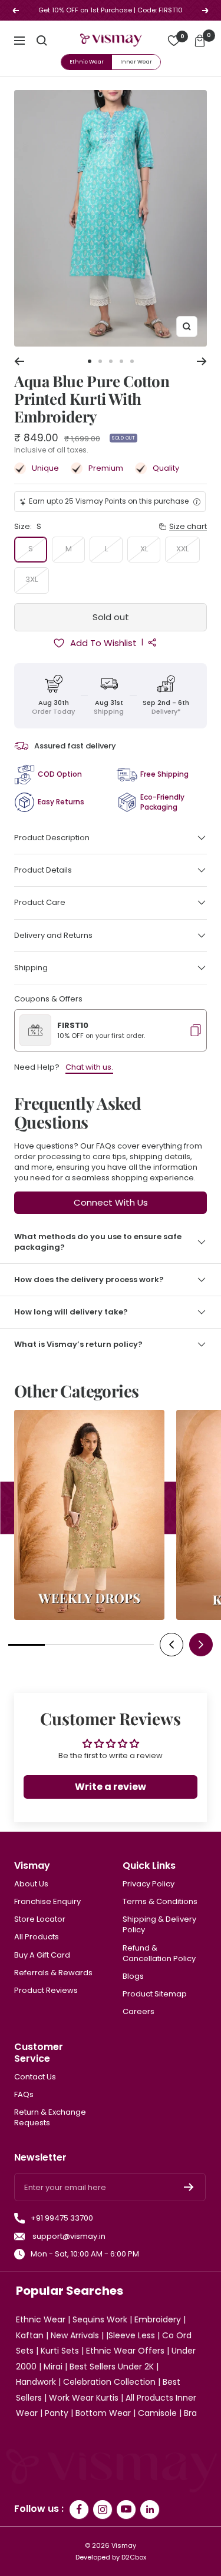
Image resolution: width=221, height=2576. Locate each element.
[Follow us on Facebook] (79, 2510)
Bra (190, 2413)
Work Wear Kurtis (84, 2398)
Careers (138, 2012)
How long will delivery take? (71, 1312)
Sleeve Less (132, 2335)
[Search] (42, 41)
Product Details (43, 870)
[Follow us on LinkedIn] (150, 2510)
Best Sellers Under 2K (112, 2367)
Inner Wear (136, 62)
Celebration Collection (109, 2382)
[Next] (202, 361)
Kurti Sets (60, 2351)
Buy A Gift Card (42, 1955)
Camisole (157, 2413)
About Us (31, 1884)
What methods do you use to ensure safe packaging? (98, 1242)
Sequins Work (100, 2319)
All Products (37, 1937)
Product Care (40, 902)
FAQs (24, 2095)
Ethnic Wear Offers (125, 2351)
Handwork (36, 2382)
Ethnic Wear (87, 62)
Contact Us (35, 2077)
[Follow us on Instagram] (103, 2510)
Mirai (53, 2367)
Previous (171, 1645)
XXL (182, 549)
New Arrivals (75, 2335)
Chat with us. (89, 1067)
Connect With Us (111, 1202)
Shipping (31, 968)
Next (201, 1645)
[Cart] (200, 41)
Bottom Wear (103, 2413)
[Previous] (19, 361)
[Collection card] (89, 1515)
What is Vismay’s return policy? (78, 1344)
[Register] (189, 2187)
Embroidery (158, 2319)
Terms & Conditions (160, 1902)
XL (144, 549)
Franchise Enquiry (47, 1902)
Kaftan (30, 2335)
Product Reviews (46, 1991)
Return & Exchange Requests (50, 2118)
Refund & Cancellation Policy (159, 1953)
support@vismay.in (68, 2236)
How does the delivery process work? (89, 1279)
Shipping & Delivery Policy (159, 1925)
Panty (57, 2413)
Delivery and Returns (53, 935)
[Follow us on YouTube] (126, 2510)
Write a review (111, 1787)
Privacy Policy (149, 1884)
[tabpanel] (89, 1518)
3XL (32, 579)
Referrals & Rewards (53, 1973)
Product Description (52, 838)
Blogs (133, 1976)
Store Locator (40, 1919)
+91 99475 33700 (62, 2218)
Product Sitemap (155, 1994)
